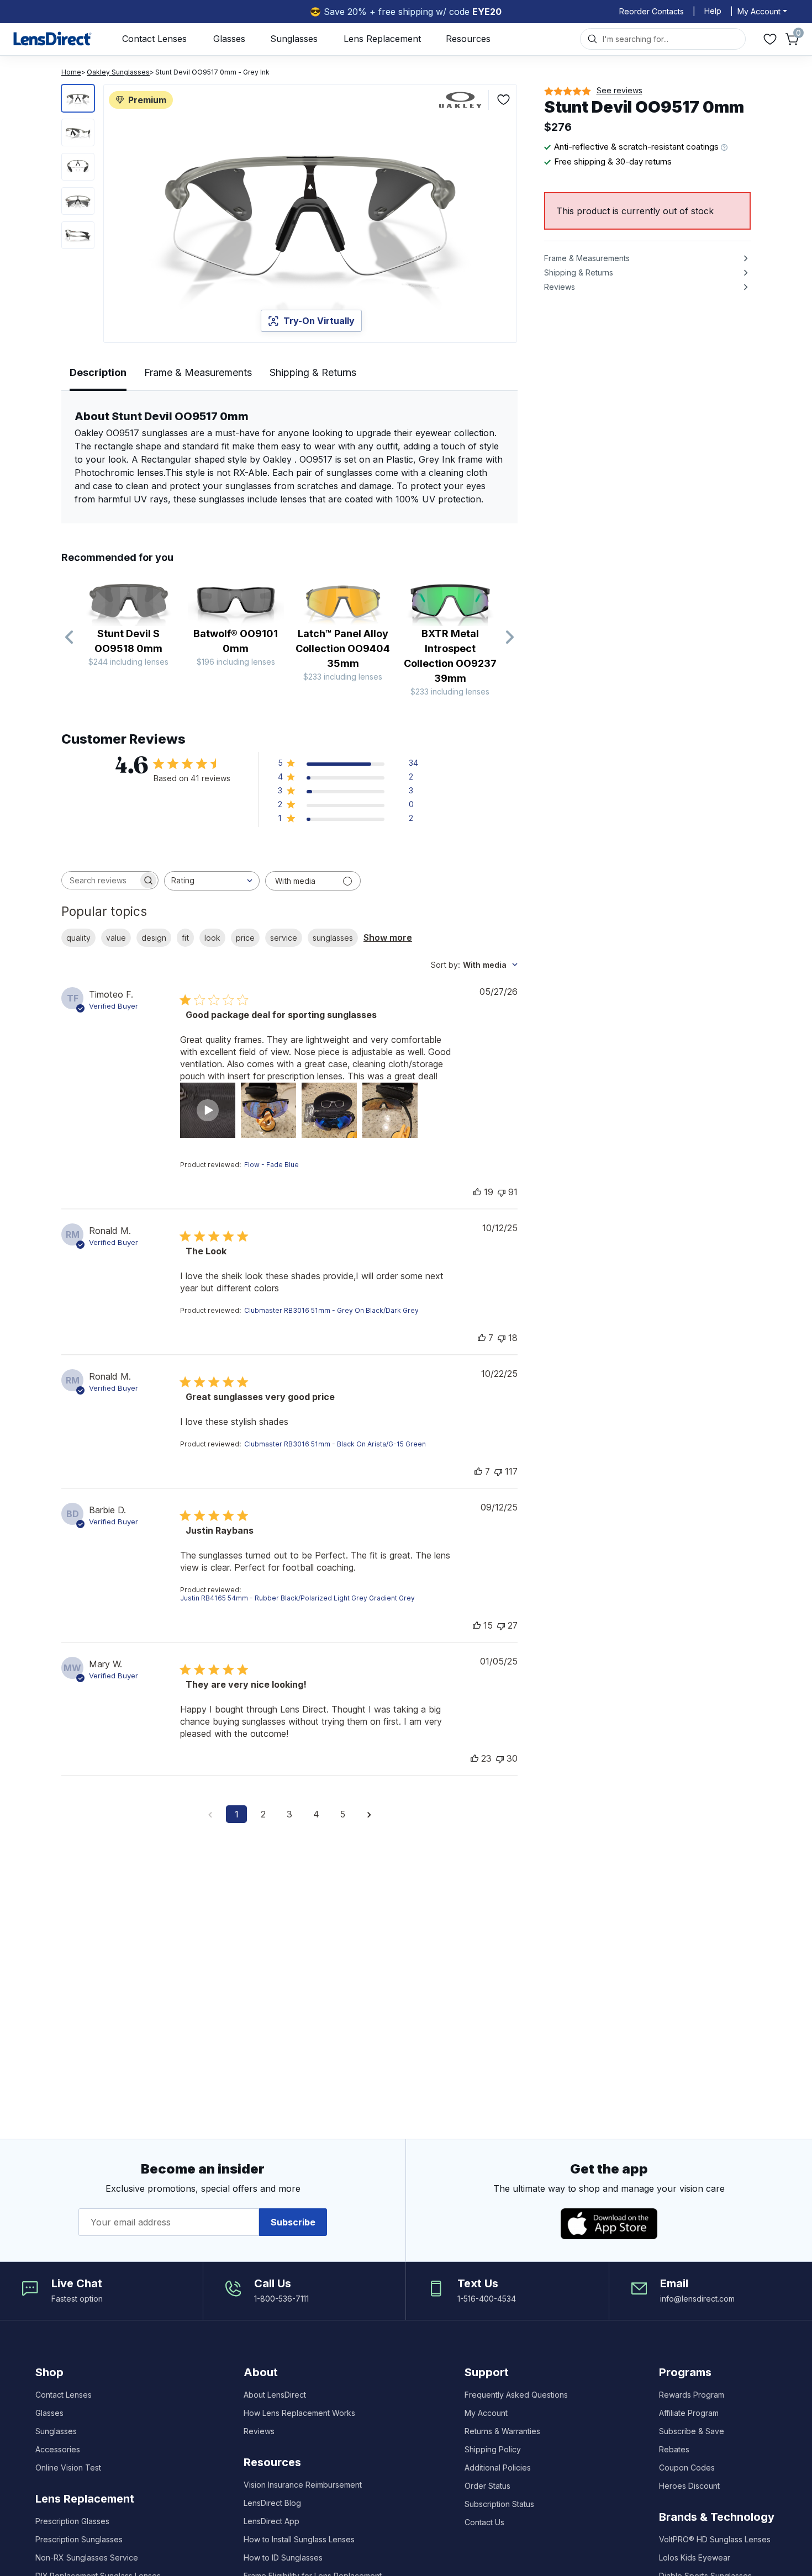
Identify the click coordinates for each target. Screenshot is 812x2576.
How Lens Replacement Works (299, 2413)
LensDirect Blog (272, 2503)
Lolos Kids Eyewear (695, 2558)
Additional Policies (498, 2468)
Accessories (58, 2449)
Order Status (487, 2486)
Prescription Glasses (72, 2521)
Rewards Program (692, 2395)
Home (71, 72)
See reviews (619, 90)
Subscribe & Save (692, 2431)
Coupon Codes (687, 2468)
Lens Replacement (382, 39)
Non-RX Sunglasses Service (87, 2558)
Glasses (229, 39)
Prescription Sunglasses (79, 2539)
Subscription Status (499, 2504)
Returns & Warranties (502, 2431)
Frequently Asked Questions (516, 2395)
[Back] (70, 638)
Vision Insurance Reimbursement (303, 2485)
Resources (468, 39)
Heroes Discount (689, 2486)
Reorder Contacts (652, 11)
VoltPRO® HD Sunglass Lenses (715, 2539)
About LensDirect (275, 2395)
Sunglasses (294, 39)
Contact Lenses (154, 39)
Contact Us (484, 2522)
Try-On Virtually (319, 321)
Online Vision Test (68, 2468)
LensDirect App (271, 2521)
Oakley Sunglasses (118, 72)
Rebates (674, 2449)
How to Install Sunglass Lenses (299, 2539)
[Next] (509, 638)
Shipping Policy (493, 2449)
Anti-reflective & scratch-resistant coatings (637, 147)
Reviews (259, 2431)
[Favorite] (504, 100)
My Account (486, 2413)
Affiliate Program (689, 2413)
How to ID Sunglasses (283, 2558)
